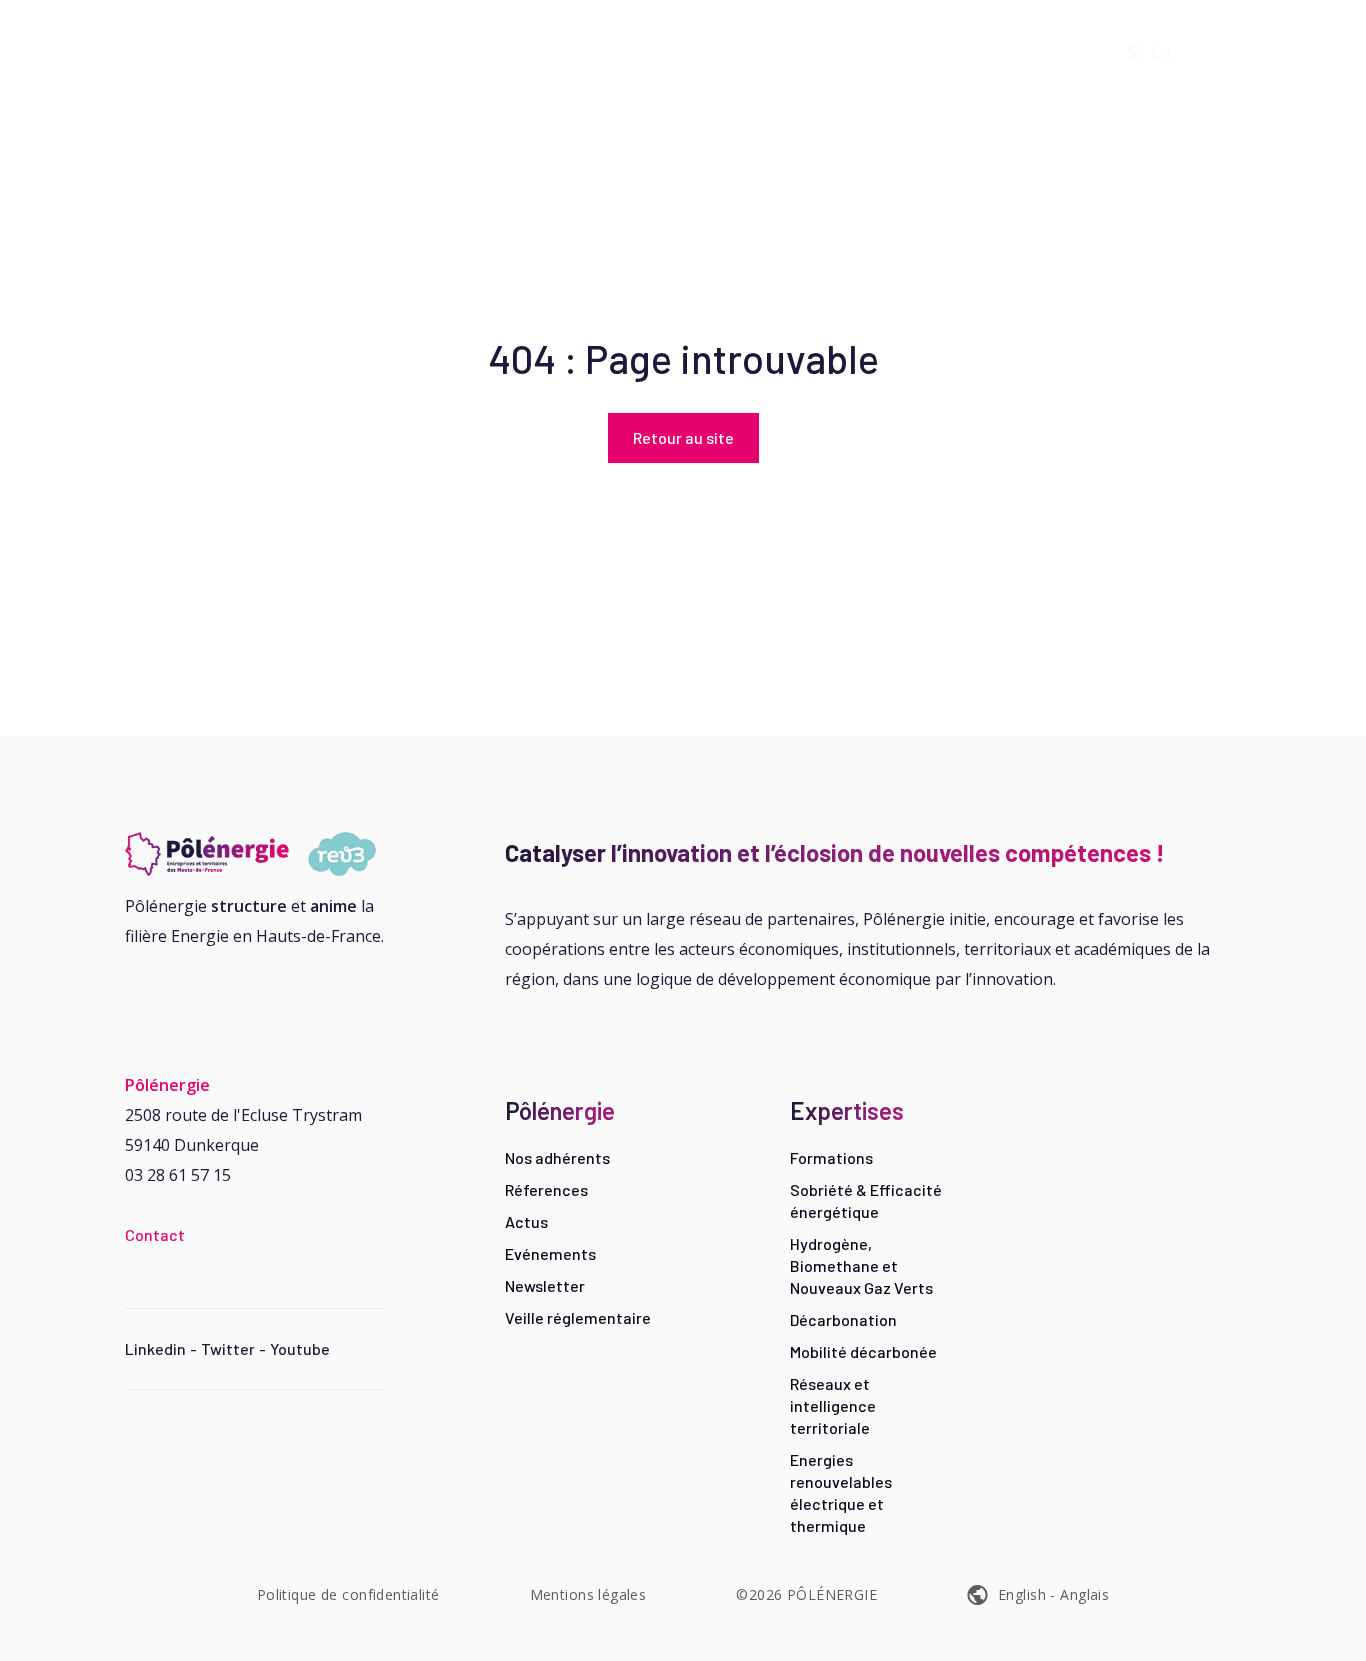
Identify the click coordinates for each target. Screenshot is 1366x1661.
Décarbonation (843, 1319)
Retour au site (683, 437)
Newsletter (545, 1285)
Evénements (550, 1253)
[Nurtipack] (255, 854)
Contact (155, 1234)
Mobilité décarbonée (863, 1351)
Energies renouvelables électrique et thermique (841, 1492)
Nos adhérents (557, 1157)
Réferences (546, 1189)
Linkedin (155, 1348)
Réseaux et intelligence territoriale (833, 1405)
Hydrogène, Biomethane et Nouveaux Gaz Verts (861, 1265)
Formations (831, 1157)
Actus (526, 1221)
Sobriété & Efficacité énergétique (866, 1200)
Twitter (228, 1348)
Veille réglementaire (578, 1317)
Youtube (300, 1348)
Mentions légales (588, 1594)
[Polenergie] (333, 52)
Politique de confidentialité (348, 1594)
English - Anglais (1053, 1594)
